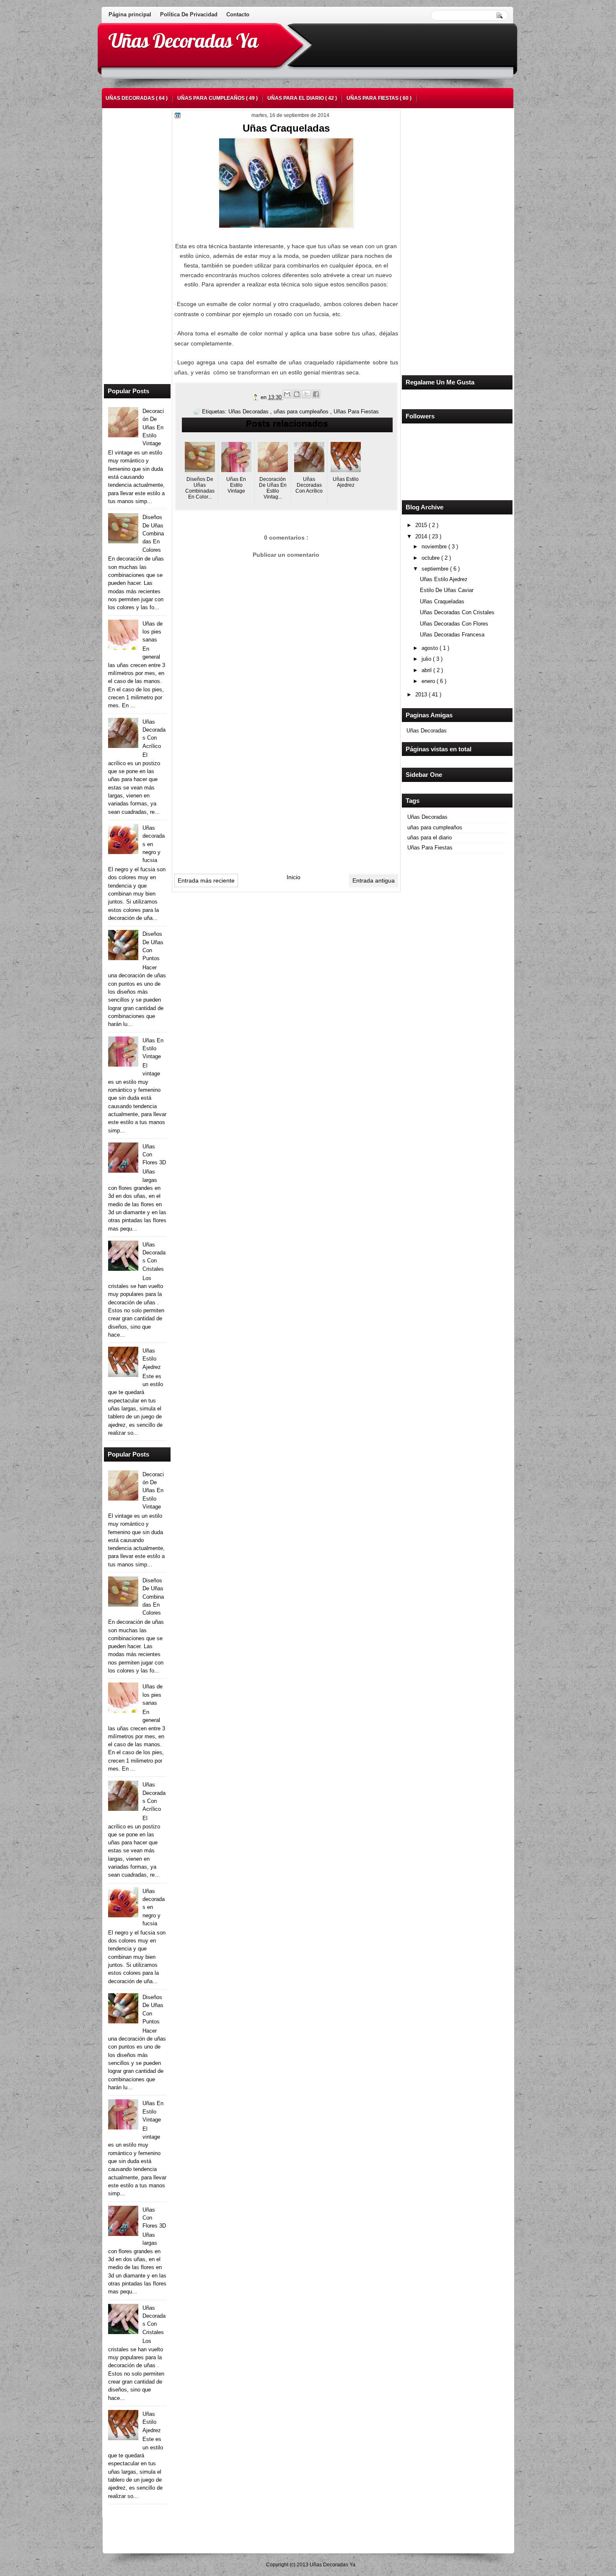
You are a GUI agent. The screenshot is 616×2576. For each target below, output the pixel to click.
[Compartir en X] (306, 394)
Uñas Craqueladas (442, 601)
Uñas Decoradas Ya (183, 41)
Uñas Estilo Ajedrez (444, 579)
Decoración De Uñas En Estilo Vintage (153, 427)
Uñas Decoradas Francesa (452, 635)
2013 (422, 695)
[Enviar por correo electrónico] (287, 394)
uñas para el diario (296, 98)
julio (427, 659)
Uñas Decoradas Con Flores (454, 624)
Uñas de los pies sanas (153, 632)
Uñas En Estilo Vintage (153, 1049)
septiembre (436, 569)
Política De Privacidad (189, 14)
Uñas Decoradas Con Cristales (457, 612)
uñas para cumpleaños (212, 98)
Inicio (294, 877)
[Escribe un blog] (297, 394)
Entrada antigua (374, 880)
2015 (422, 525)
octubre (431, 558)
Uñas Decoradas (131, 98)
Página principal (130, 14)
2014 (422, 536)
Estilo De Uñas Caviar (447, 590)
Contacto (238, 14)
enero (429, 681)
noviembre (435, 547)
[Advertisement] (440, 240)
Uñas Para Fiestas (373, 98)
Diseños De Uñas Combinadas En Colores (153, 533)
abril (427, 670)
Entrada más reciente (206, 880)
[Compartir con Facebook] (316, 394)
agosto (431, 648)
